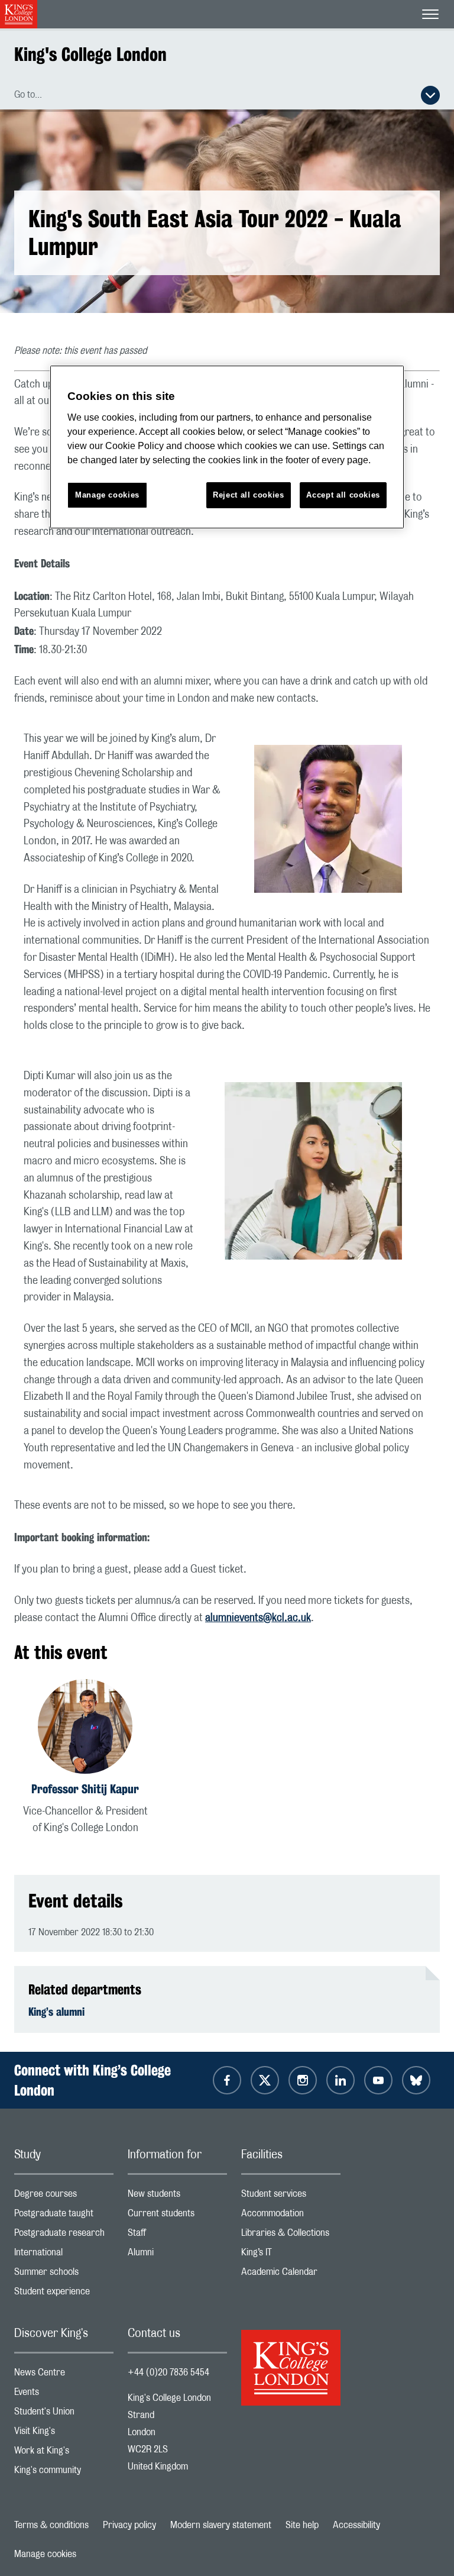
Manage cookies (45, 2554)
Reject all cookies (249, 495)
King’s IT (291, 2255)
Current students (177, 2216)
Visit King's (64, 2434)
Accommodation (291, 2216)
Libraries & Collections (291, 2236)
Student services (291, 2196)
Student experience (64, 2294)
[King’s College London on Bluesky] (416, 2080)
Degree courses (64, 2196)
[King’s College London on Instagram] (303, 2080)
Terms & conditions (51, 2525)
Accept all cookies (343, 495)
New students (177, 2196)
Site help (302, 2525)
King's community (64, 2473)
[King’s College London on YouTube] (378, 2080)
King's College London (90, 54)
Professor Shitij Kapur (85, 1789)
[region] (227, 447)
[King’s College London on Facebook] (227, 2080)
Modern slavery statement (221, 2525)
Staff (177, 2236)
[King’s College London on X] (265, 2080)
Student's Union (64, 2414)
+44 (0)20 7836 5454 (168, 2372)
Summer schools (64, 2275)
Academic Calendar (291, 2275)
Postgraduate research (64, 2236)
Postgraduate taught (64, 2216)
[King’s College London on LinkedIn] (340, 2080)
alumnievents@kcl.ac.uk (258, 1618)
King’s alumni (56, 2012)
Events (64, 2395)
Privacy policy (129, 2525)
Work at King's (64, 2453)
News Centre (64, 2375)
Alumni (177, 2255)
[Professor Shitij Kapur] (85, 1728)
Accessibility (356, 2525)
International (64, 2255)
